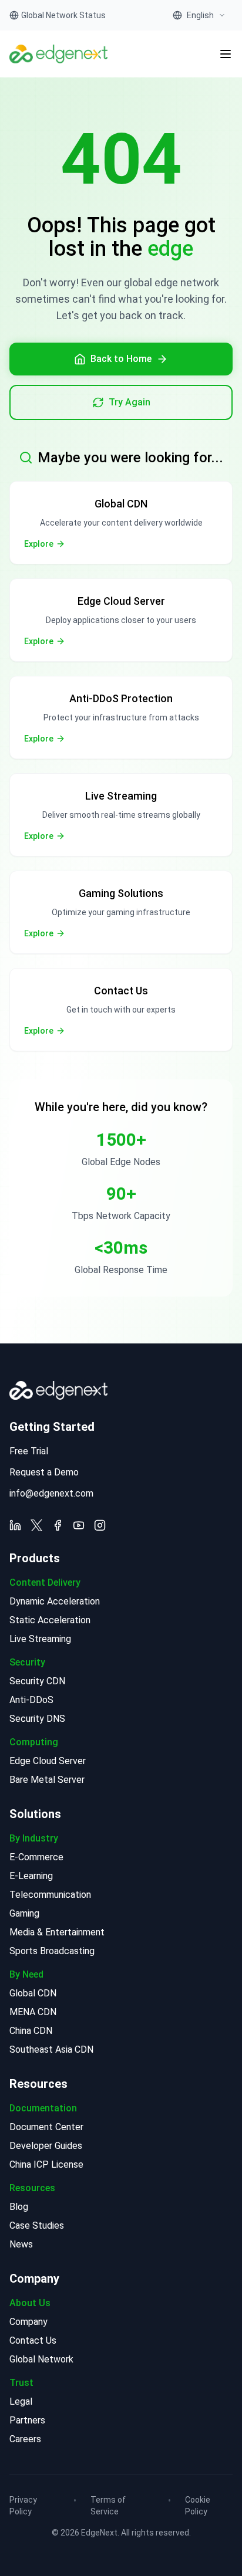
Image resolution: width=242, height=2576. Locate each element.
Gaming (24, 1913)
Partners (27, 2420)
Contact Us (33, 2340)
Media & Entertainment (57, 1932)
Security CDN (37, 1681)
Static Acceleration (50, 1620)
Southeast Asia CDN (51, 2049)
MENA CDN (33, 2012)
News (21, 2244)
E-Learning (31, 1876)
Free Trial (29, 1451)
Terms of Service (108, 2506)
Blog (19, 2207)
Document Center (46, 2127)
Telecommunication (50, 1895)
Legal (21, 2401)
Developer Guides (46, 2146)
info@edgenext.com (51, 1493)
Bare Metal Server (47, 1780)
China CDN (31, 2031)
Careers (25, 2439)
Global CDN (33, 1993)
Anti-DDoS (31, 1700)
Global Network (41, 2359)
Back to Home (121, 359)
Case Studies (37, 2225)
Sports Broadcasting (52, 1951)
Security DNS (37, 1719)
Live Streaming (40, 1639)
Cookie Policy (198, 2506)
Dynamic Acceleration (55, 1601)
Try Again (130, 402)
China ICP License (46, 2164)
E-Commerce (36, 1857)
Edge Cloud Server (48, 1761)
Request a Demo (44, 1472)
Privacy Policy (23, 2506)
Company (28, 2322)
